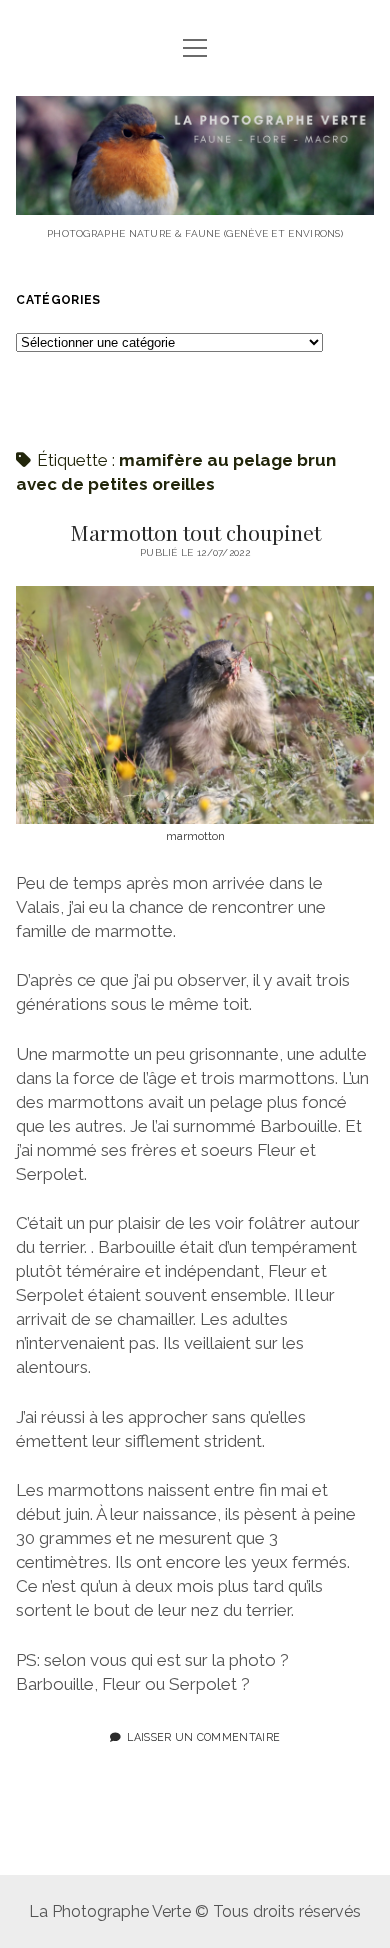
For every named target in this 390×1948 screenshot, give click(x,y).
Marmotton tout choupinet (195, 532)
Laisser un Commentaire (203, 1737)
